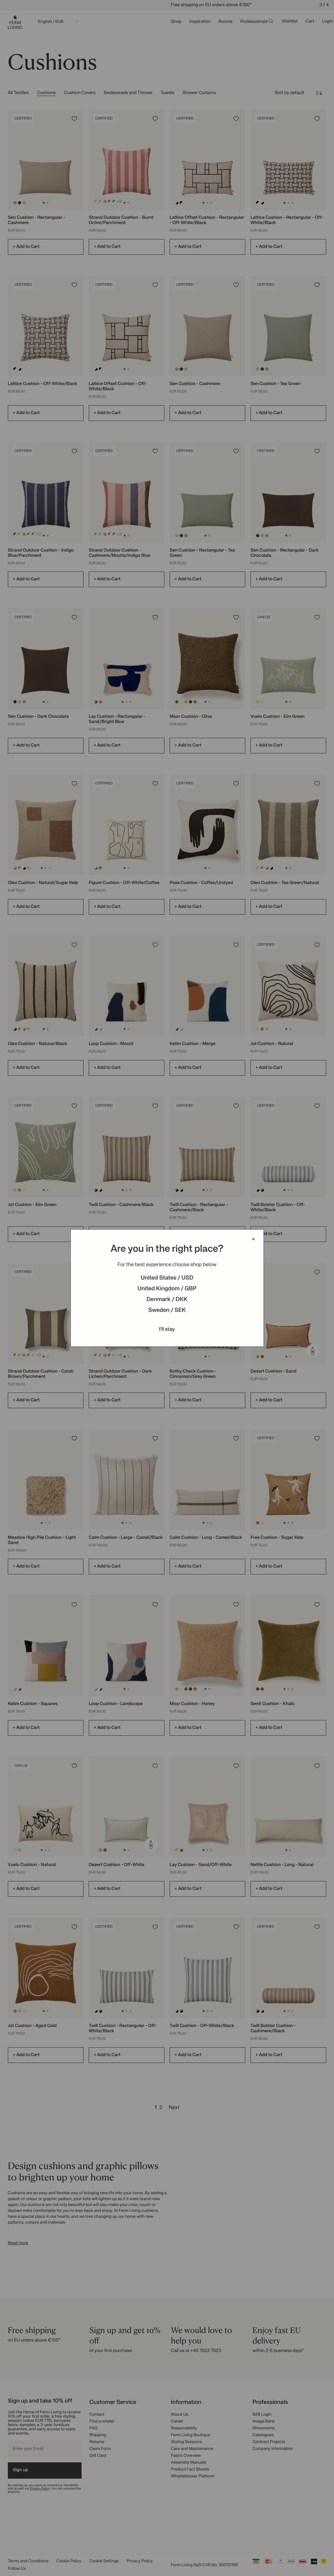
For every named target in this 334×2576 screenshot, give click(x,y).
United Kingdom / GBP (167, 1289)
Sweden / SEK (167, 1311)
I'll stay (167, 1329)
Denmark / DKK (167, 1300)
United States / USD (167, 1278)
